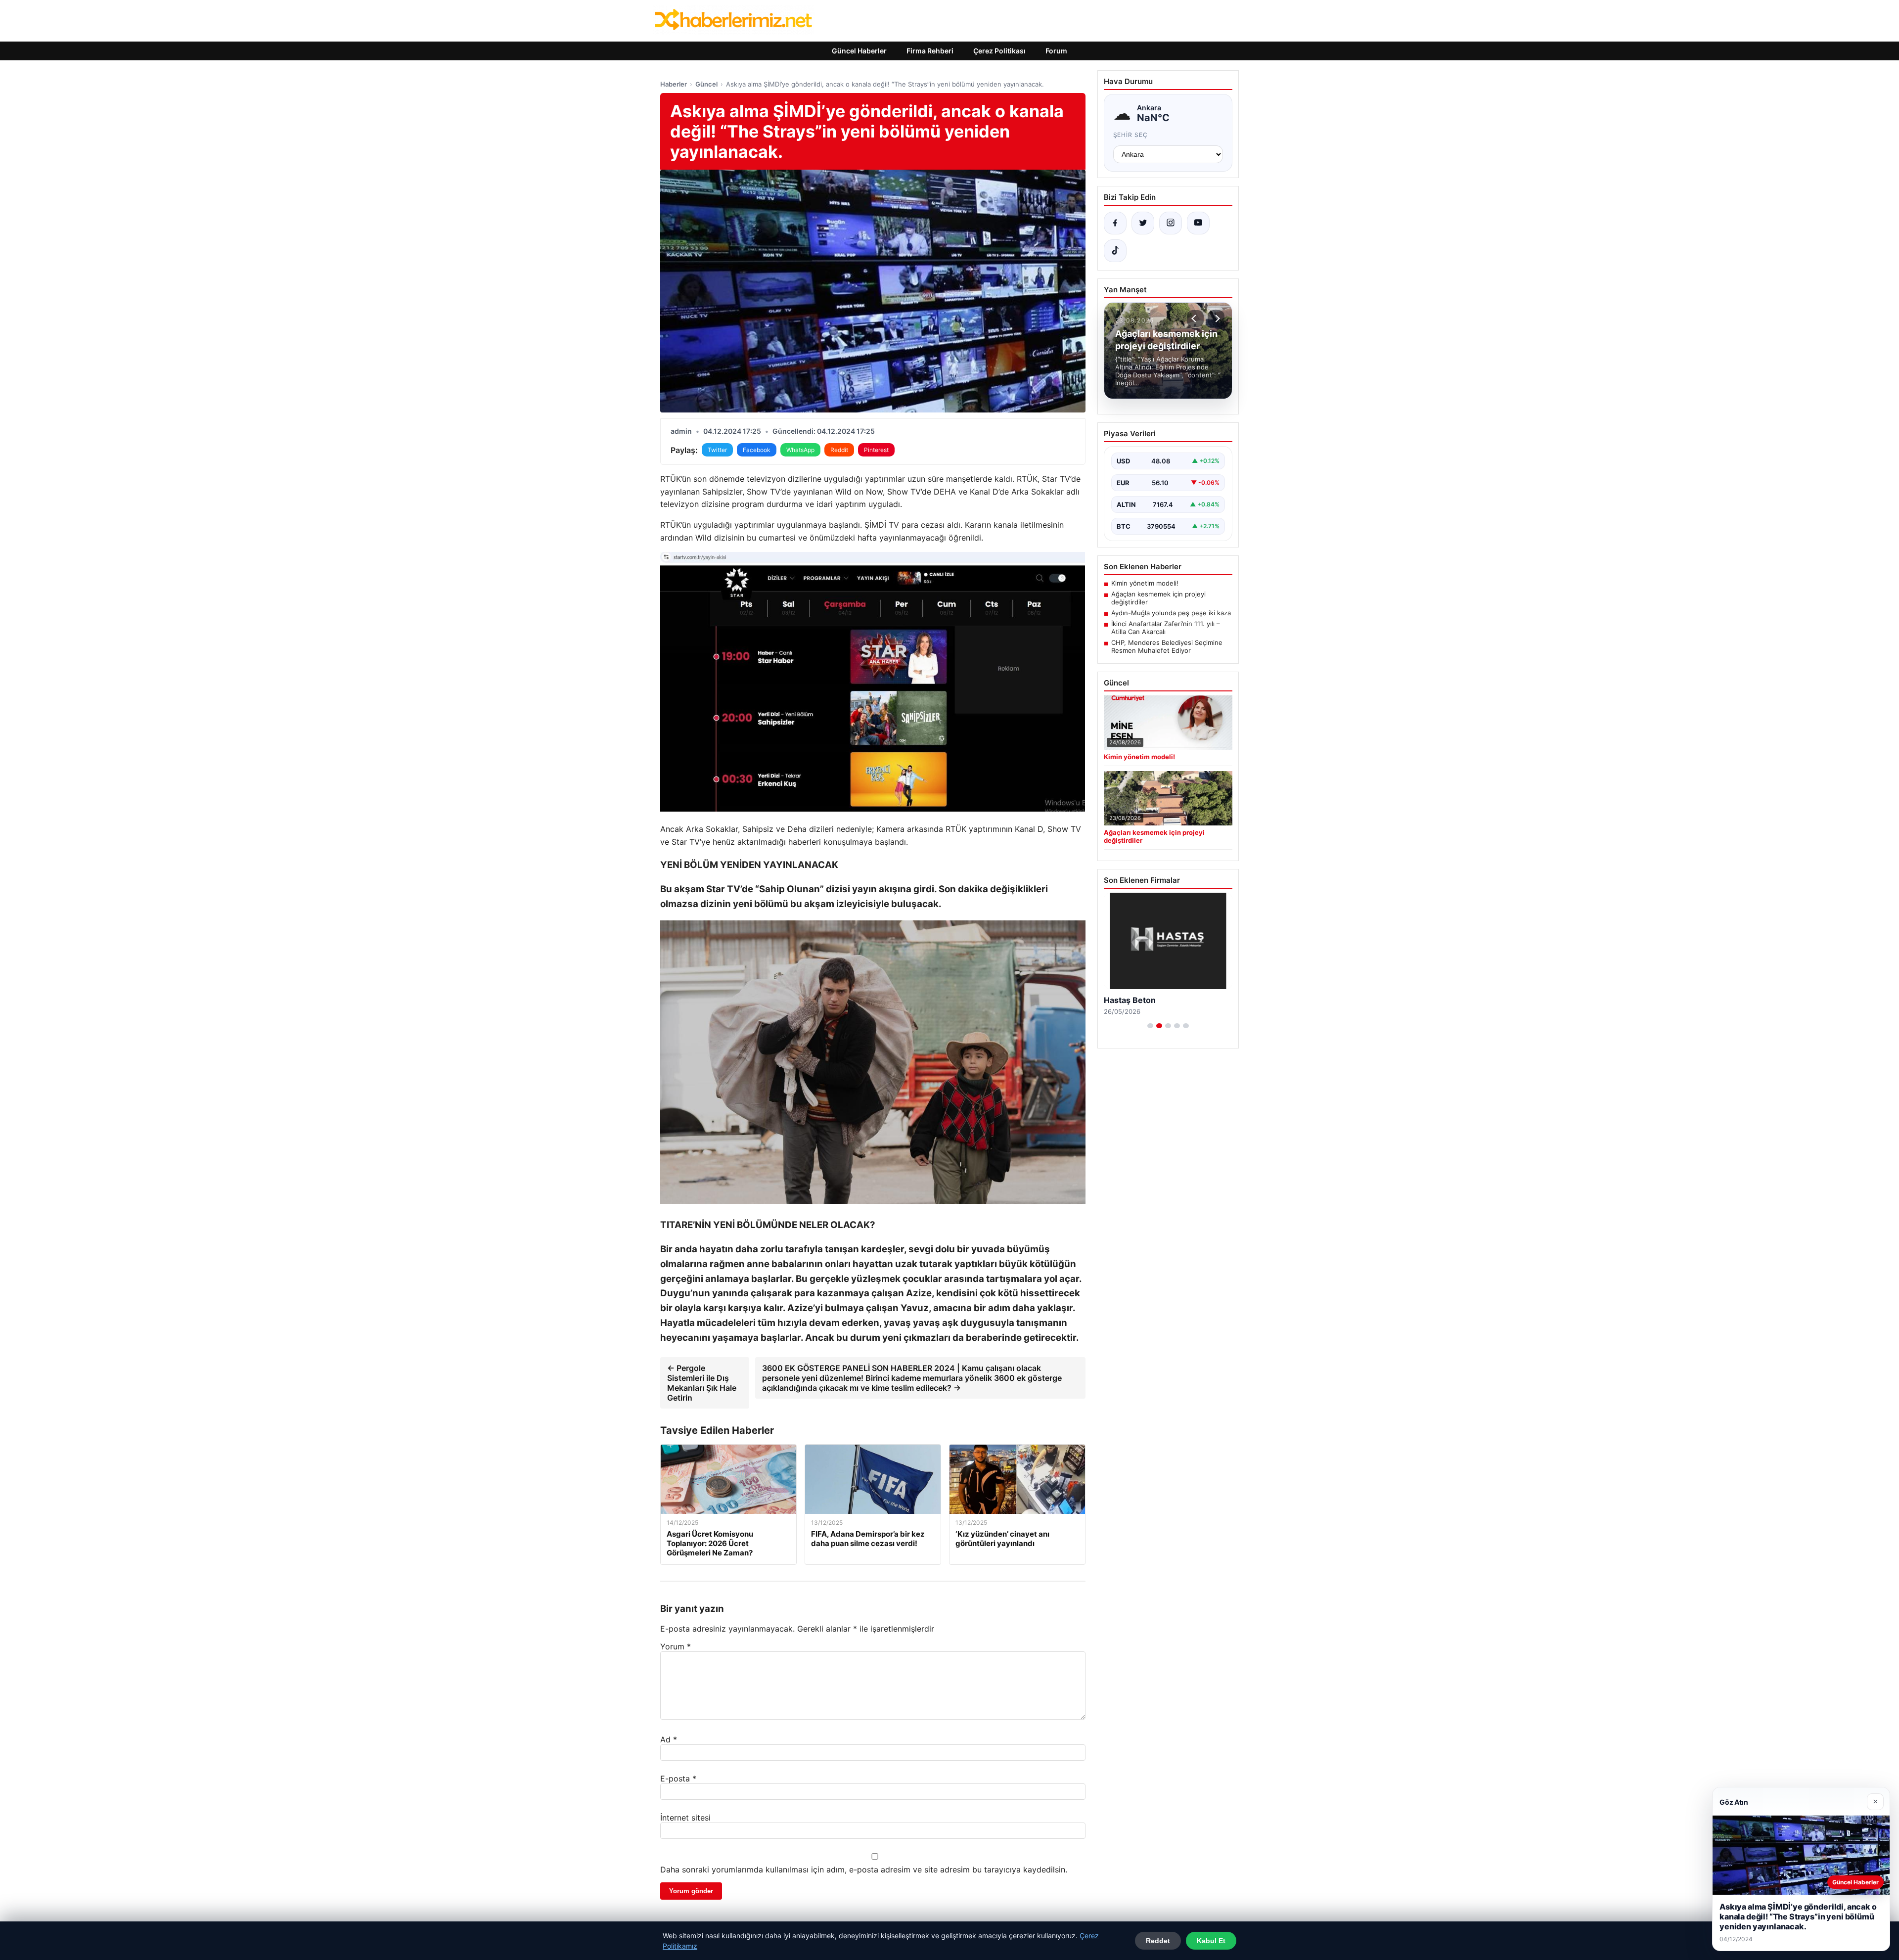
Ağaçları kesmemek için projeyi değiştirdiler (1158, 598)
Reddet (1158, 1941)
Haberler (674, 84)
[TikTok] (1115, 251)
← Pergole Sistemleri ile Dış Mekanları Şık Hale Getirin (702, 1383)
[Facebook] (1115, 223)
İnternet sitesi (685, 1818)
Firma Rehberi (930, 51)
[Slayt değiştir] (1150, 1026)
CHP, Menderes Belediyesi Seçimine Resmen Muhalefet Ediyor (1167, 646)
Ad (669, 1739)
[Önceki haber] (1195, 319)
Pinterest (876, 450)
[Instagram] (1171, 223)
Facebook (757, 450)
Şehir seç (1131, 135)
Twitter (717, 450)
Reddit (839, 450)
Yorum (676, 1646)
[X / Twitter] (1143, 223)
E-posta (678, 1778)
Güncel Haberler (859, 51)
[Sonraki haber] (1216, 319)
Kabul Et (1211, 1941)
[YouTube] (1198, 223)
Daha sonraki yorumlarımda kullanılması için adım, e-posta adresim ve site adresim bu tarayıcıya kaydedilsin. (864, 1869)
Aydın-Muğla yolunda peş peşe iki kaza (1171, 613)
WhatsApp (800, 450)
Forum (1056, 51)
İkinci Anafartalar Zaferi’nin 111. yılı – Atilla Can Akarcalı (1166, 628)
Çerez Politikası (999, 51)
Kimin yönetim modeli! (1145, 583)
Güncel (706, 84)
